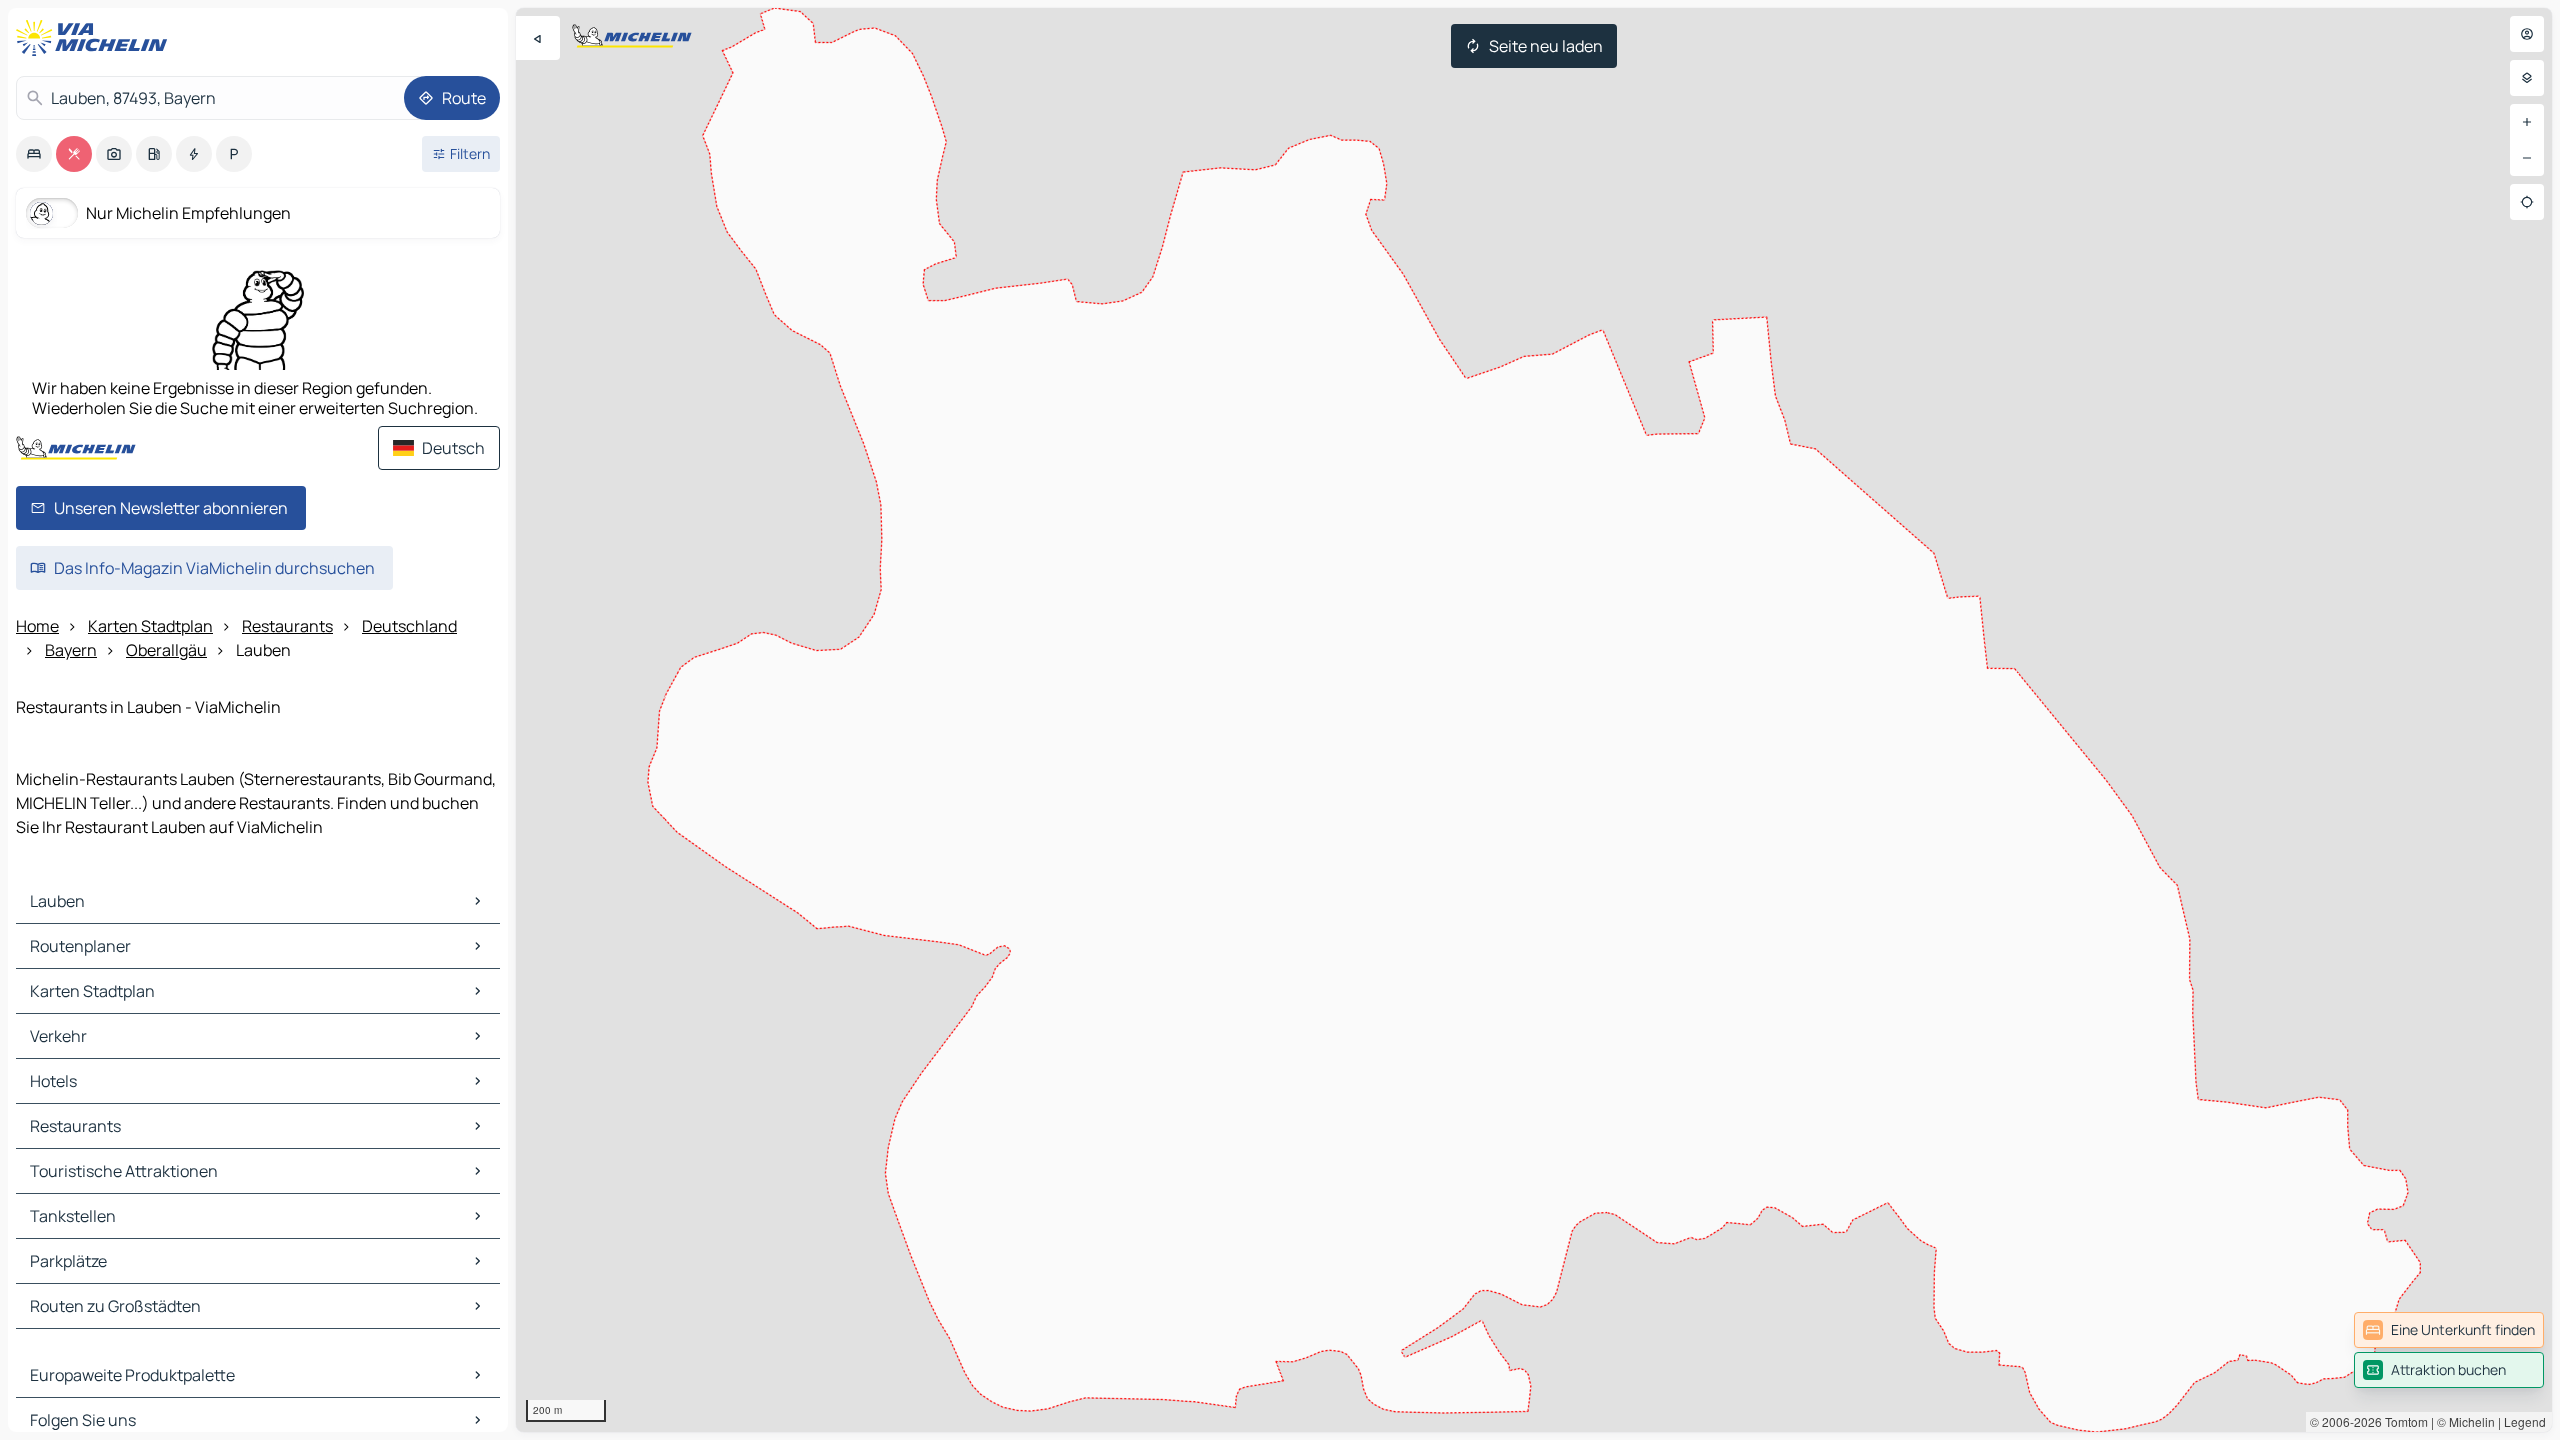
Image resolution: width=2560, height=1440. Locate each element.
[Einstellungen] (2527, 78)
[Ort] (2527, 202)
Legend (2525, 1421)
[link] (2449, 1330)
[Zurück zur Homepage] (96, 38)
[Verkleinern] (2527, 158)
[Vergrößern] (2527, 122)
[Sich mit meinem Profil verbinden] (2527, 34)
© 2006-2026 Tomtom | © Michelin (2402, 1421)
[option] (34, 154)
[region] (1534, 720)
